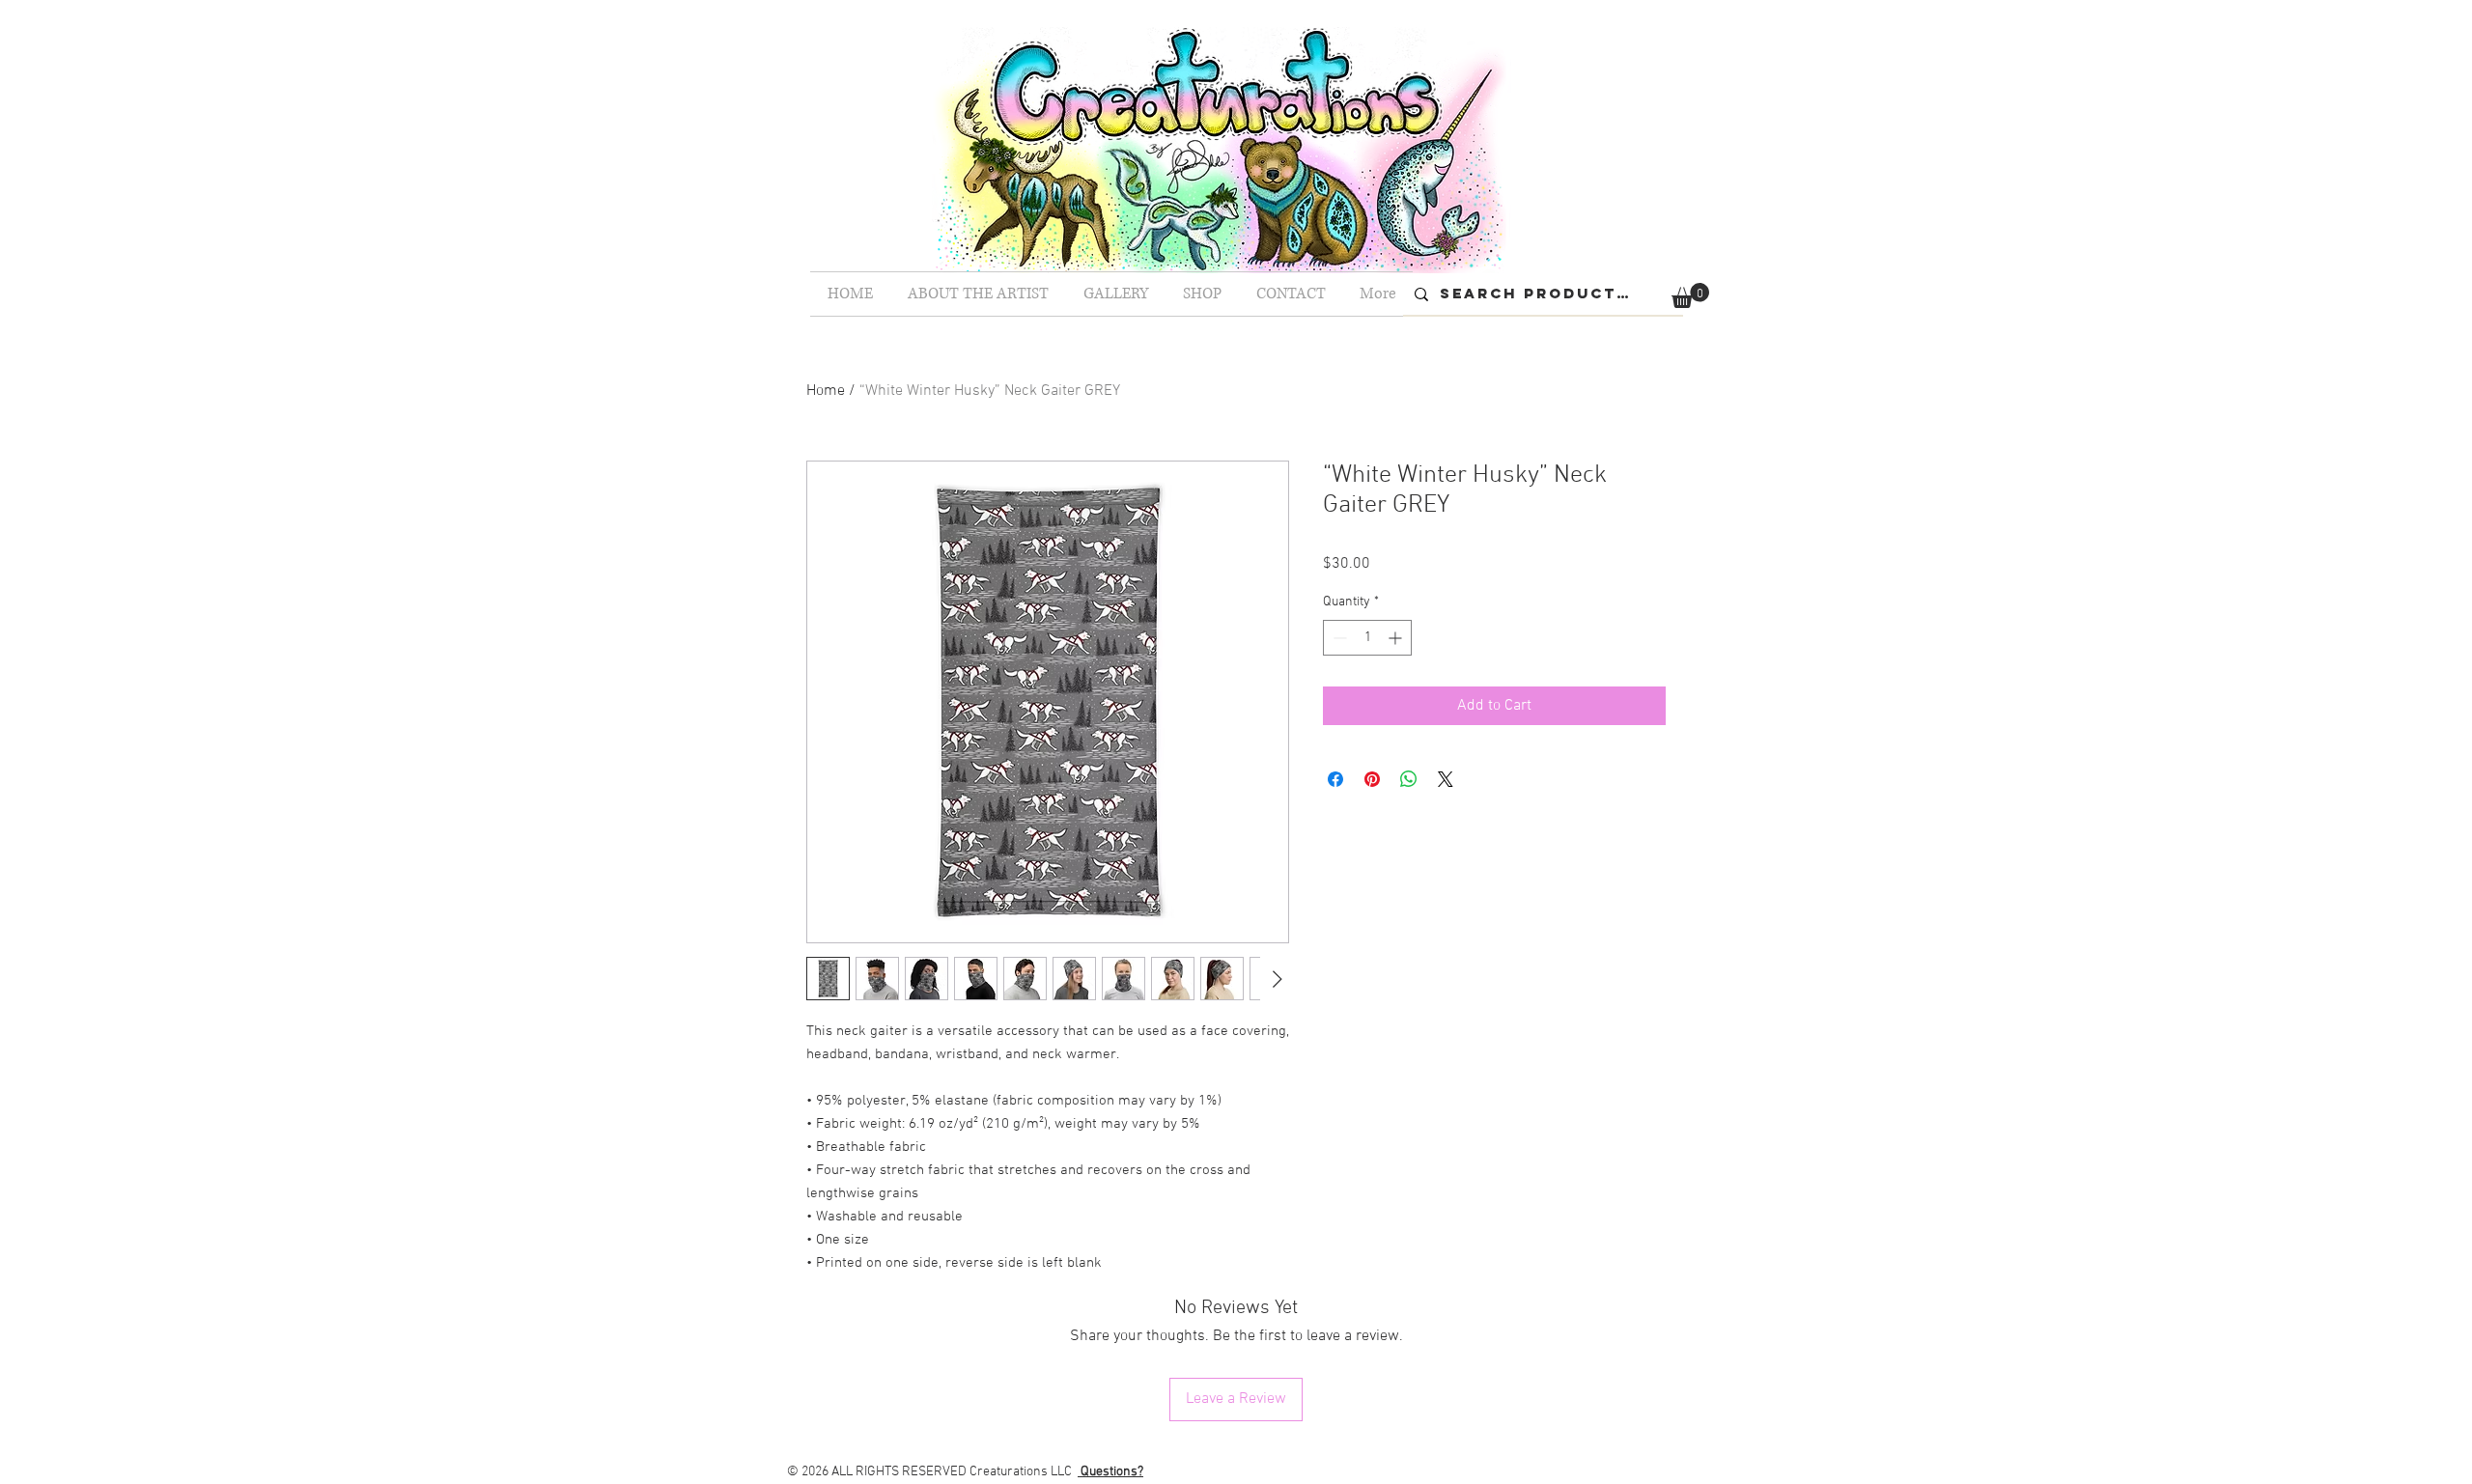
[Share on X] (1446, 779)
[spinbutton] (1367, 638)
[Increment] (1397, 638)
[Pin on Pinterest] (1372, 779)
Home (826, 391)
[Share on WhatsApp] (1409, 779)
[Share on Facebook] (1335, 779)
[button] (1690, 295)
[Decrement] (1338, 638)
